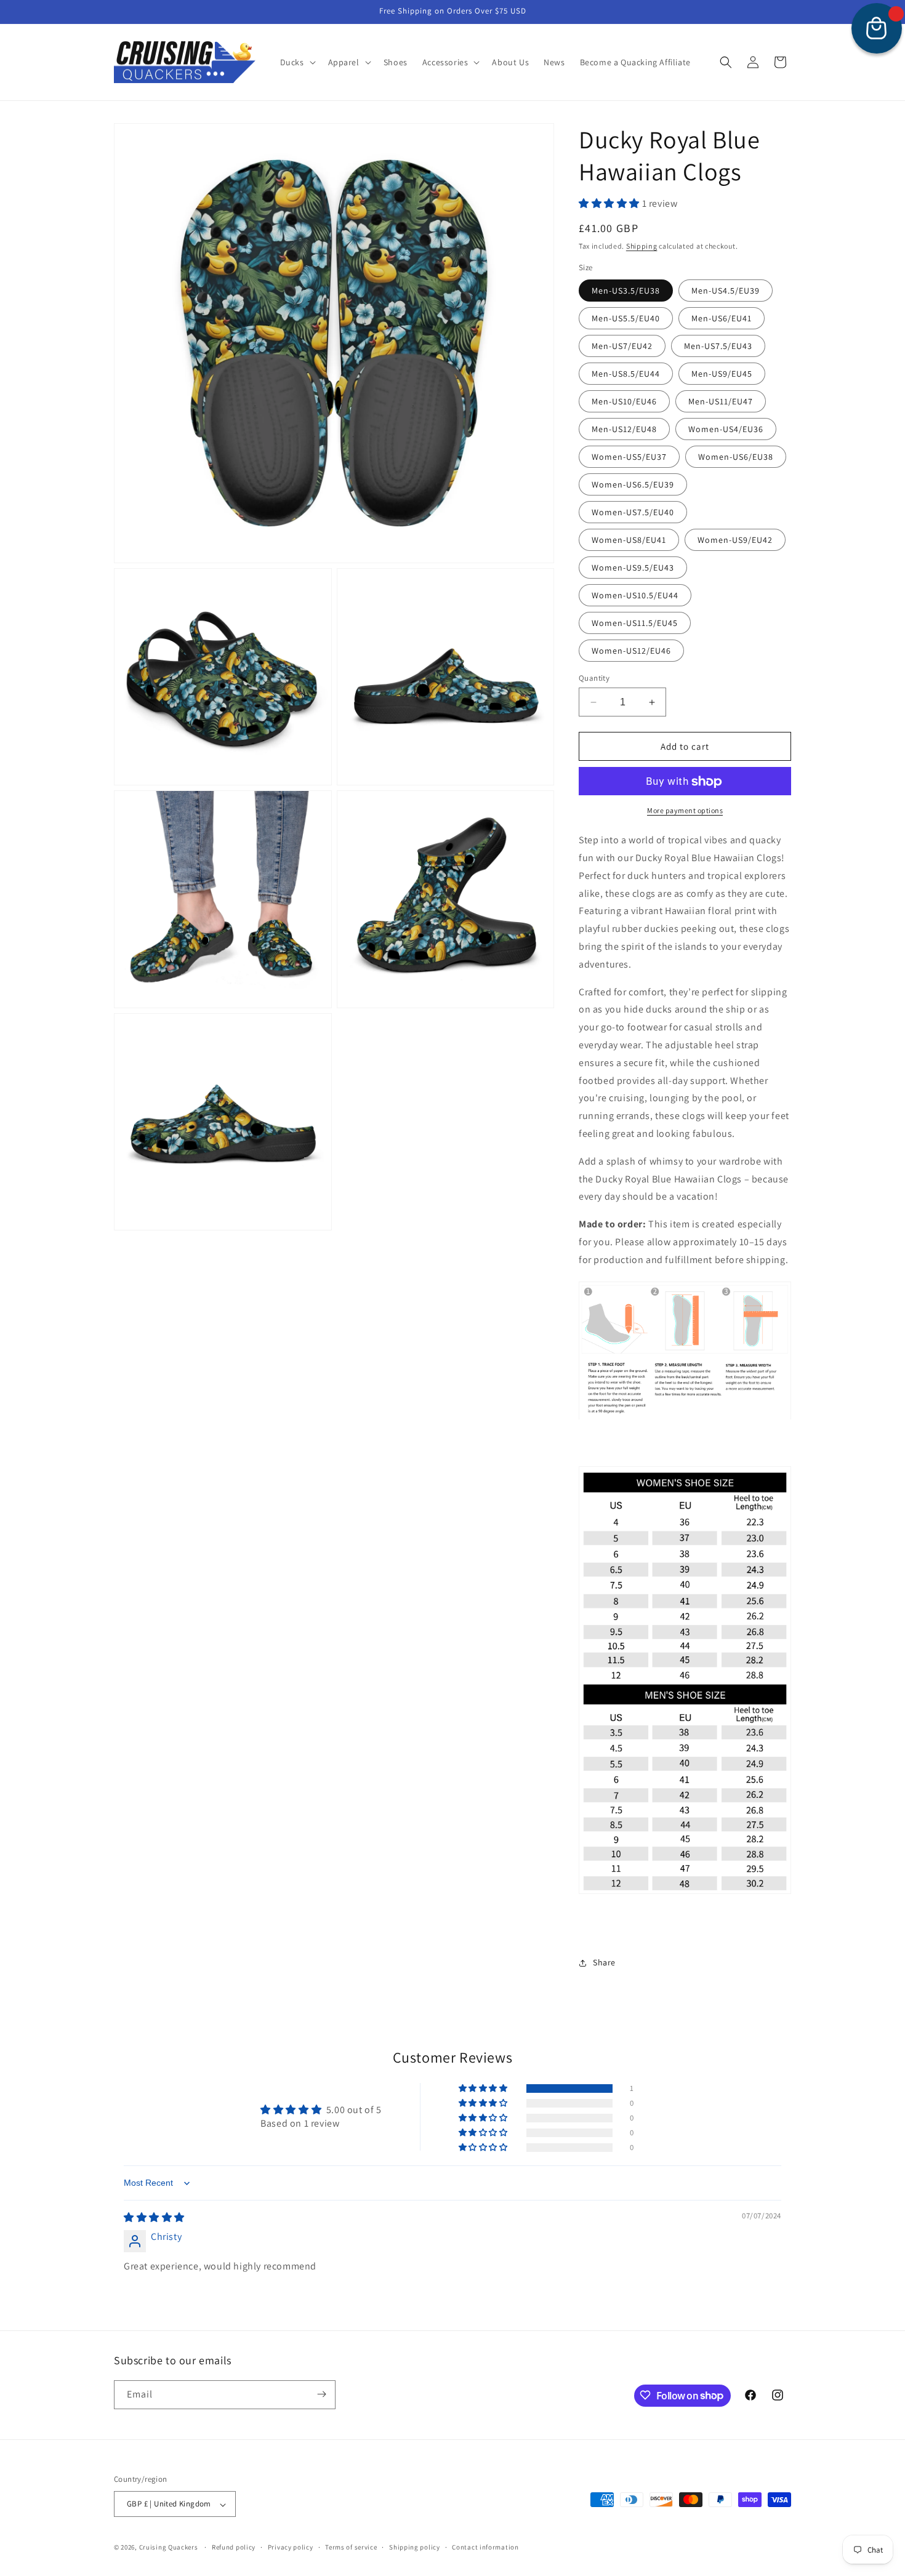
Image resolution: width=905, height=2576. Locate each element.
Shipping (642, 246)
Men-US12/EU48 (624, 429)
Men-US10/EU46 (624, 401)
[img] (154, 2218)
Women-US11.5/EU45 (635, 623)
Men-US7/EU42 (622, 346)
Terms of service (351, 2547)
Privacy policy (291, 2547)
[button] (297, 62)
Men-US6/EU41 (722, 318)
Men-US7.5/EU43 (718, 346)
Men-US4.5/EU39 (726, 291)
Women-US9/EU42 (735, 540)
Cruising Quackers (169, 2548)
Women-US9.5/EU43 (633, 568)
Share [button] (604, 1963)
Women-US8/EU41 (629, 540)
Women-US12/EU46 (631, 651)
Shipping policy (415, 2547)
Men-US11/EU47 (721, 401)
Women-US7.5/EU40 (633, 512)
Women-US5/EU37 (629, 457)
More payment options (685, 811)
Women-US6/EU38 (736, 457)
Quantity (594, 678)
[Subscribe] (321, 2394)
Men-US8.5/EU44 (626, 374)
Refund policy (234, 2547)
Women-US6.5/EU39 (633, 484)
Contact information (485, 2547)
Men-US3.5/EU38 (626, 291)
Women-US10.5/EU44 (635, 595)
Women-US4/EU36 (726, 429)
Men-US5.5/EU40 (626, 318)
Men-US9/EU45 (722, 374)
